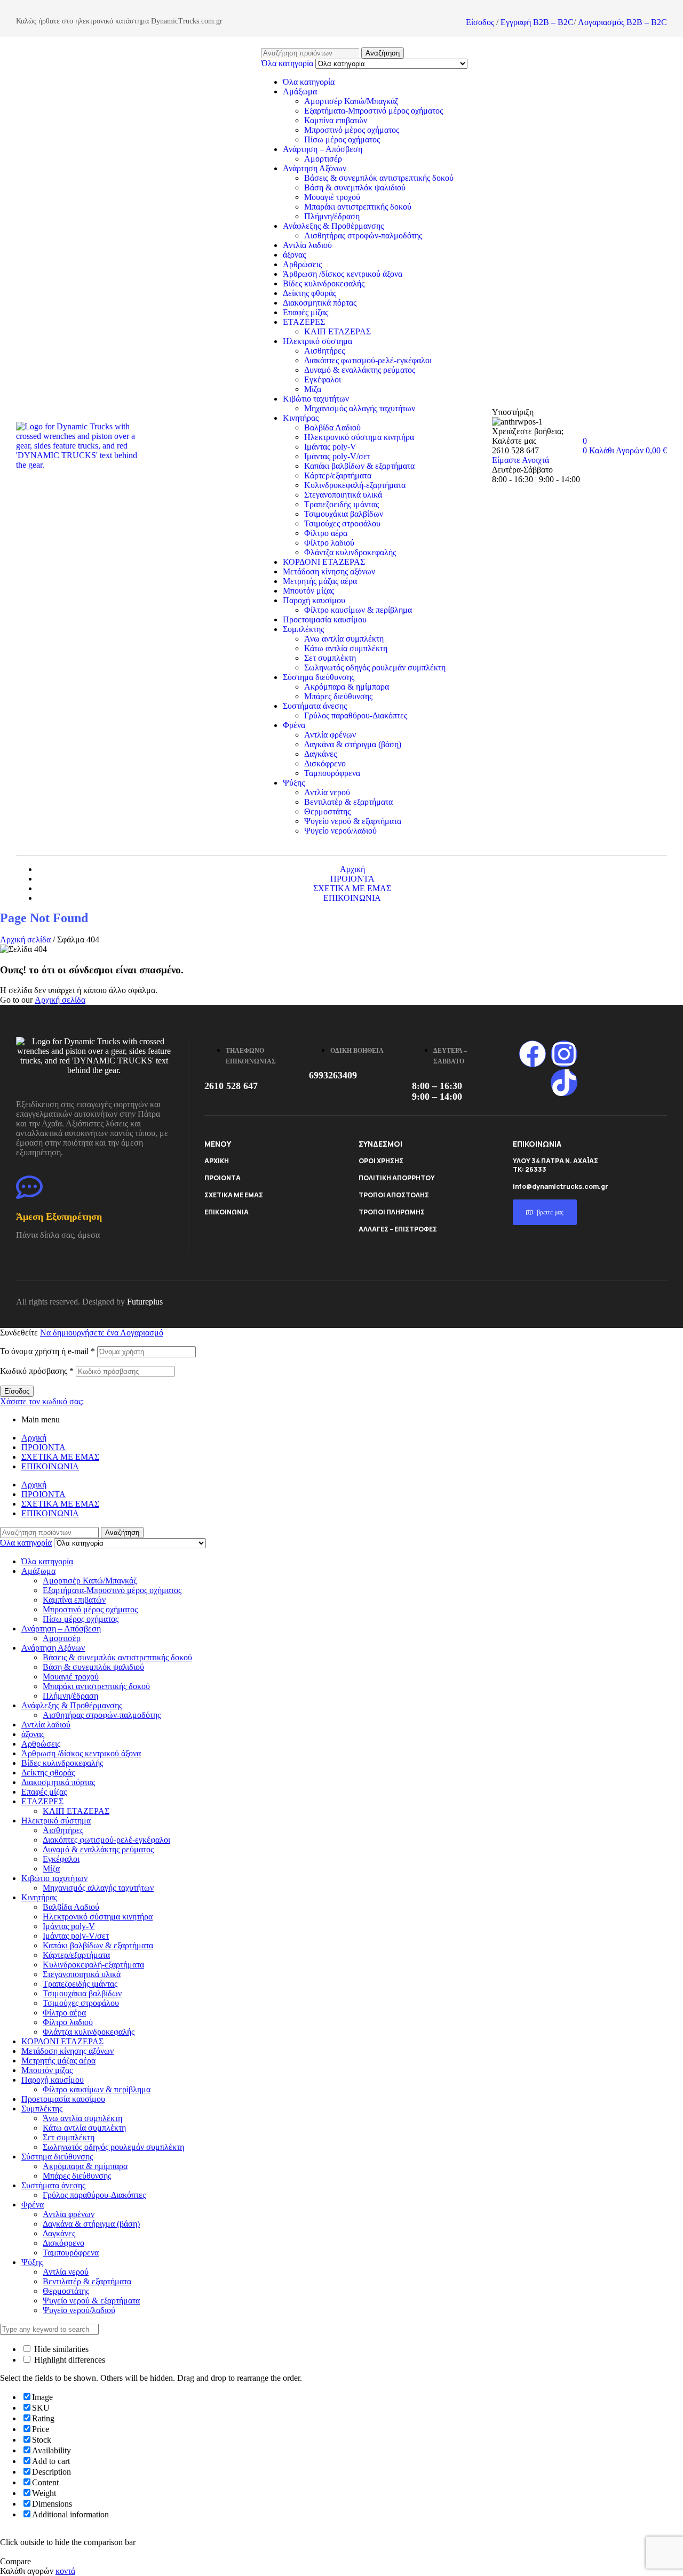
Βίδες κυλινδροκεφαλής (324, 283)
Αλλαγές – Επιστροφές (398, 1229)
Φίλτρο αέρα (326, 533)
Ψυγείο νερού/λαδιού (340, 831)
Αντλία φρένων (330, 735)
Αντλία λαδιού (307, 245)
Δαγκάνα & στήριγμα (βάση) (353, 744)
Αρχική (34, 1438)
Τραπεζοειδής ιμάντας (341, 504)
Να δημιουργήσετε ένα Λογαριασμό (102, 1333)
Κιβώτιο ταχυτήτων (316, 399)
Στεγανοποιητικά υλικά (343, 495)
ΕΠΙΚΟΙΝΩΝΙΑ (227, 1212)
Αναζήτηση (383, 53)
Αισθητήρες (324, 351)
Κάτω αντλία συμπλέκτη (346, 648)
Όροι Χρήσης (381, 1161)
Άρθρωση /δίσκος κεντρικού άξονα (343, 274)
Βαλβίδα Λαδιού (332, 427)
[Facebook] (533, 1054)
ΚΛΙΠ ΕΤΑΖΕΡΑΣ (337, 331)
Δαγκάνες (320, 754)
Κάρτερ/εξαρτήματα (338, 475)
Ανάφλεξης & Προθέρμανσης (333, 226)
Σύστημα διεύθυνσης (319, 677)
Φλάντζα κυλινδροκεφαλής (350, 552)
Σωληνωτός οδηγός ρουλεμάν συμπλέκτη (375, 667)
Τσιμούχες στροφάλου (342, 523)
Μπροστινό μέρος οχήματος (352, 130)
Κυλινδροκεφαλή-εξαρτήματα (355, 485)
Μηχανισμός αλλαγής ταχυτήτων (360, 408)
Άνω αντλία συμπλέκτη (344, 639)
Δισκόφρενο (325, 763)
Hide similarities (60, 2349)
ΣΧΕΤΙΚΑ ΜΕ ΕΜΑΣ (234, 1195)
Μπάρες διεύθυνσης (338, 696)
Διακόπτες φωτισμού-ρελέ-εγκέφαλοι (368, 360)
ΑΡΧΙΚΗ (217, 1161)
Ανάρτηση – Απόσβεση (323, 149)
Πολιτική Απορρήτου (397, 1178)
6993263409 (333, 1075)
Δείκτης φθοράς (309, 293)
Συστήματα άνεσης (315, 706)
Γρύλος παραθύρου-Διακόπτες (356, 715)
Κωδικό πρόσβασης (37, 1371)
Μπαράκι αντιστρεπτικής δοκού (358, 207)
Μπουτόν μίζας (308, 591)
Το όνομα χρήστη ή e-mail (47, 1351)
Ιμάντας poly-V (330, 447)
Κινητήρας (301, 418)
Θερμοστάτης (327, 811)
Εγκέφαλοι (323, 379)
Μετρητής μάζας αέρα (320, 581)
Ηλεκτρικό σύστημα (317, 341)
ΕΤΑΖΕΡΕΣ (304, 322)
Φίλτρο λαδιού (329, 543)
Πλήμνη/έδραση (332, 216)
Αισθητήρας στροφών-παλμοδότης (363, 235)
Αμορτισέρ (323, 159)
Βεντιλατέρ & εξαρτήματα (348, 802)
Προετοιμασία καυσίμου (325, 619)
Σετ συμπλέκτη (330, 658)
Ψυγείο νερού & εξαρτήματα (353, 821)
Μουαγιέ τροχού (332, 197)
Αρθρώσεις (302, 264)
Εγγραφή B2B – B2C (537, 22)
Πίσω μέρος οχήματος (342, 139)
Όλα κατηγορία (309, 82)
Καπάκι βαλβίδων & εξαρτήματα (359, 466)
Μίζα (313, 389)
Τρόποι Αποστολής (394, 1195)
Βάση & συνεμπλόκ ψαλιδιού (355, 187)
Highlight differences (69, 2360)
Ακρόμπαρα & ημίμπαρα (347, 687)
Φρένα (294, 725)
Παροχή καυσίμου (314, 600)
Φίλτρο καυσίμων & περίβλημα (358, 610)
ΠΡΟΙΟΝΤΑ (223, 1178)
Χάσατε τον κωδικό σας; (42, 1401)
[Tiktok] (564, 1083)
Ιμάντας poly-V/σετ (337, 456)
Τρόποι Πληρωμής (392, 1212)
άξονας (294, 255)
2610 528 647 (231, 1086)
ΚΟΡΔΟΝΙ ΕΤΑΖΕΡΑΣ (324, 562)
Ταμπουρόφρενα (332, 773)
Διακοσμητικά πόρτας (320, 303)
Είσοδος (480, 22)
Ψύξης (294, 783)
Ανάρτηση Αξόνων (315, 168)
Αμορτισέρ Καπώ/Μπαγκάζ (351, 101)
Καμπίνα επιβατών (336, 120)
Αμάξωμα (300, 91)
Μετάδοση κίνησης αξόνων (329, 571)
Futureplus (145, 1302)
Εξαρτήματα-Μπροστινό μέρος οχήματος (374, 111)
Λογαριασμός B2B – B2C (622, 22)
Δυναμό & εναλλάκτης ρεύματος (360, 370)
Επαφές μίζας (305, 312)
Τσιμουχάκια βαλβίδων (344, 514)
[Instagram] (564, 1054)
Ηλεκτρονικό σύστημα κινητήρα (359, 437)
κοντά (65, 2571)
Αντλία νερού (327, 792)
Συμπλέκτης (303, 629)
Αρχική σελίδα (25, 939)
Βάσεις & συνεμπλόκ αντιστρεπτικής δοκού (379, 178)
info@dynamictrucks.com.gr (561, 1186)
